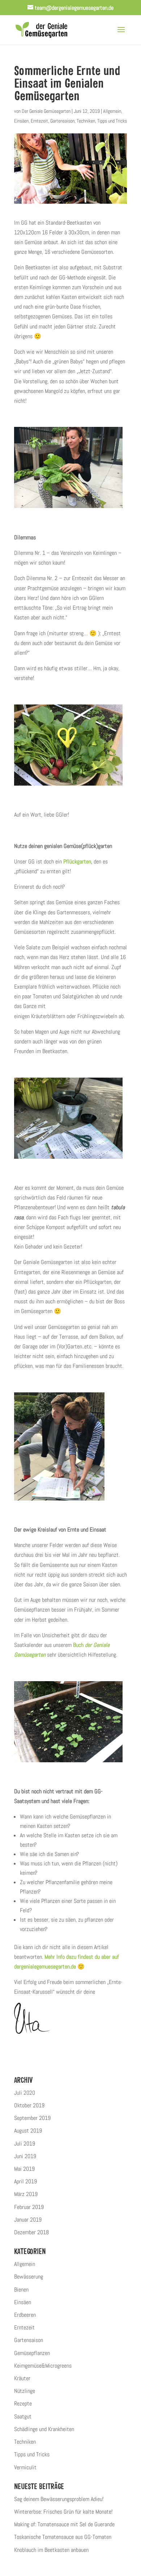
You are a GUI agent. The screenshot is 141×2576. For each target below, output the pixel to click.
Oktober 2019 (29, 2105)
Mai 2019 (24, 2169)
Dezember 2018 (31, 2232)
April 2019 (25, 2181)
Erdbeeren (25, 2315)
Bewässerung (29, 2277)
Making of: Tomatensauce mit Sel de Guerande (64, 2524)
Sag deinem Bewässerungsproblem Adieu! (59, 2499)
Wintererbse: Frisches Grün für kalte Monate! (63, 2512)
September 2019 (32, 2118)
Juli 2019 (25, 2144)
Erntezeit (39, 121)
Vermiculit (25, 2467)
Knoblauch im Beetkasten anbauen (51, 2550)
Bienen (21, 2290)
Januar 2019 (28, 2220)
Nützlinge (25, 2391)
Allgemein (112, 111)
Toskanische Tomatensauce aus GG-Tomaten (63, 2537)
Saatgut (23, 2416)
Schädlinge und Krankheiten (44, 2429)
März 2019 (26, 2194)
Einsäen (21, 121)
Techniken (86, 121)
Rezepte (23, 2403)
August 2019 (28, 2131)
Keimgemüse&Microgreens (43, 2366)
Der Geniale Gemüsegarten (46, 111)
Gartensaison (62, 121)
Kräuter (22, 2378)
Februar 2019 (29, 2207)
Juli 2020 (25, 2093)
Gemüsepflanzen (32, 2353)
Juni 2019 (25, 2156)
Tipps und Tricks (112, 121)
